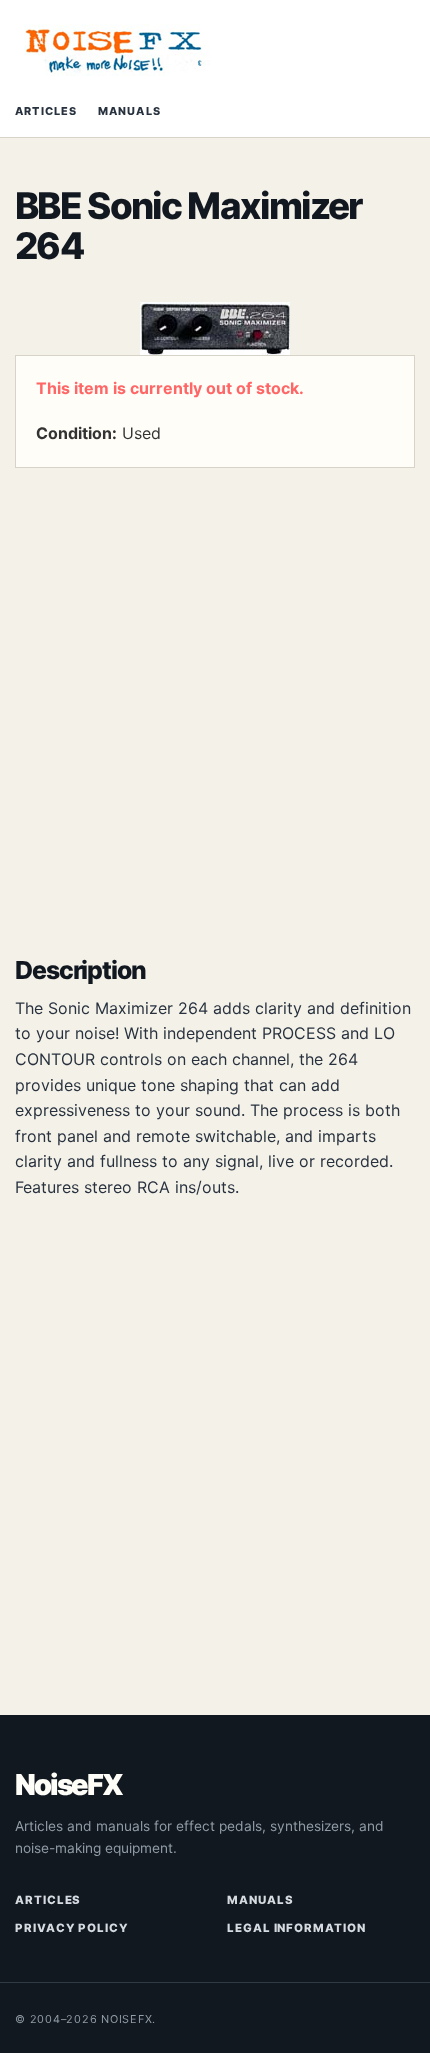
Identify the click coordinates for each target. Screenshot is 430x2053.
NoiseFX (68, 1785)
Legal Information (296, 1928)
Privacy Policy (72, 1928)
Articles (46, 111)
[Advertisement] (215, 703)
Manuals (129, 111)
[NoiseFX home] (115, 50)
